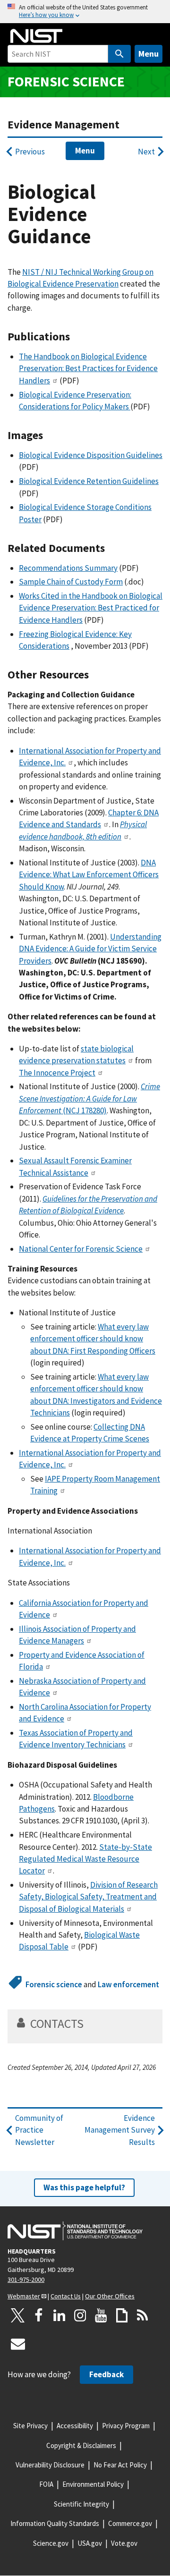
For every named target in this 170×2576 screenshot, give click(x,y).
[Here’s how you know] (85, 12)
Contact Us (66, 2296)
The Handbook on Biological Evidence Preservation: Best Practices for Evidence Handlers (88, 369)
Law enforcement (128, 1984)
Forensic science (66, 81)
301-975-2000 (26, 2279)
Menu (149, 54)
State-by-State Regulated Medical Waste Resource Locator (85, 1859)
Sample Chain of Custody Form (71, 582)
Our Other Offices (110, 2296)
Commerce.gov (130, 2523)
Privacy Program (126, 2426)
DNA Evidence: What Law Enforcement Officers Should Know (89, 875)
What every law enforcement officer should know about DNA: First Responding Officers (93, 1339)
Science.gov (51, 2543)
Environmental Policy (93, 2484)
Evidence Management (64, 124)
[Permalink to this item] (76, 337)
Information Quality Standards (55, 2523)
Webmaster (24, 2296)
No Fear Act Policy (120, 2465)
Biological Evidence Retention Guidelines (89, 481)
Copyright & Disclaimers (81, 2445)
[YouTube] (101, 2315)
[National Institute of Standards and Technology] (75, 2231)
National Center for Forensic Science (81, 1249)
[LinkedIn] (59, 2315)
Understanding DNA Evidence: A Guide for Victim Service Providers (90, 949)
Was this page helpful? (84, 2187)
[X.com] (18, 2315)
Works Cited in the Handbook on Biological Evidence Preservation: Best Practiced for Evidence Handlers (91, 608)
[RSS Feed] (143, 2315)
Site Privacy (30, 2426)
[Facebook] (39, 2315)
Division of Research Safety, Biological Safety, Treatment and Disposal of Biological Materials (88, 1897)
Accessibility (75, 2426)
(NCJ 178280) (89, 1098)
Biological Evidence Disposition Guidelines (91, 455)
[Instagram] (80, 2315)
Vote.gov (124, 2543)
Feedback (106, 2374)
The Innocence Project (57, 1073)
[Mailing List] (18, 2344)
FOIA (46, 2484)
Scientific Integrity (81, 2504)
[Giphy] (122, 2315)
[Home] (36, 36)
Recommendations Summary (68, 568)
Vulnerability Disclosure (50, 2465)
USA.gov (90, 2543)
